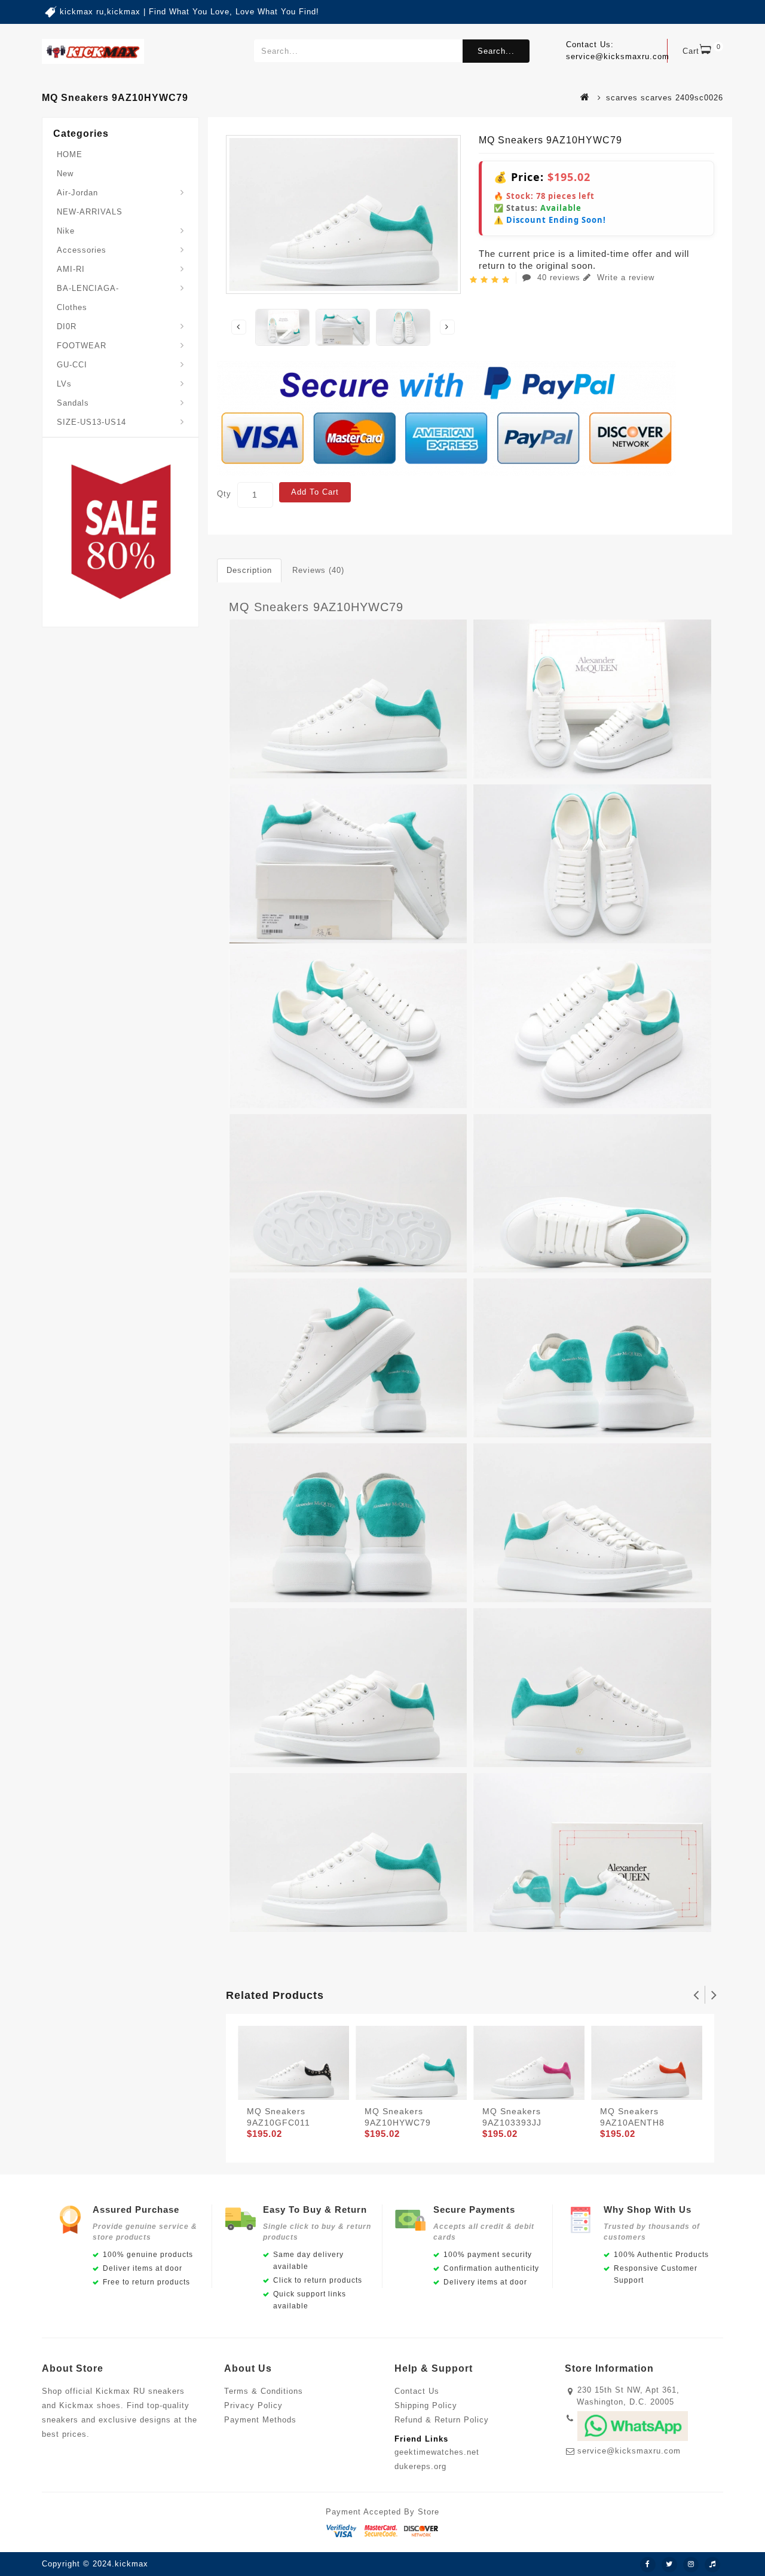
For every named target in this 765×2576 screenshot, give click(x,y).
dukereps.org (420, 2466)
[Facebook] (648, 2565)
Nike (66, 231)
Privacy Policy (253, 2405)
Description (249, 570)
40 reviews (559, 277)
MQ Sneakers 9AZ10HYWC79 (316, 607)
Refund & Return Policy (442, 2420)
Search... (496, 51)
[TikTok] (712, 2565)
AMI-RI (71, 269)
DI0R (67, 326)
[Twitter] (669, 2565)
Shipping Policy (426, 2405)
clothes (72, 307)
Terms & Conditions (264, 2391)
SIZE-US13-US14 (91, 422)
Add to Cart (315, 492)
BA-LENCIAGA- (88, 288)
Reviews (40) (318, 570)
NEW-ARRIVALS (90, 212)
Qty (224, 494)
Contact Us (417, 2391)
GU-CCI (72, 365)
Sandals (73, 403)
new (65, 174)
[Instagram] (691, 2565)
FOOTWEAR (82, 346)
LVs (64, 384)
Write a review (624, 277)
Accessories (82, 250)
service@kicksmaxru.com (629, 2451)
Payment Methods (260, 2420)
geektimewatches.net (437, 2452)
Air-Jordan (77, 193)
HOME (70, 154)
